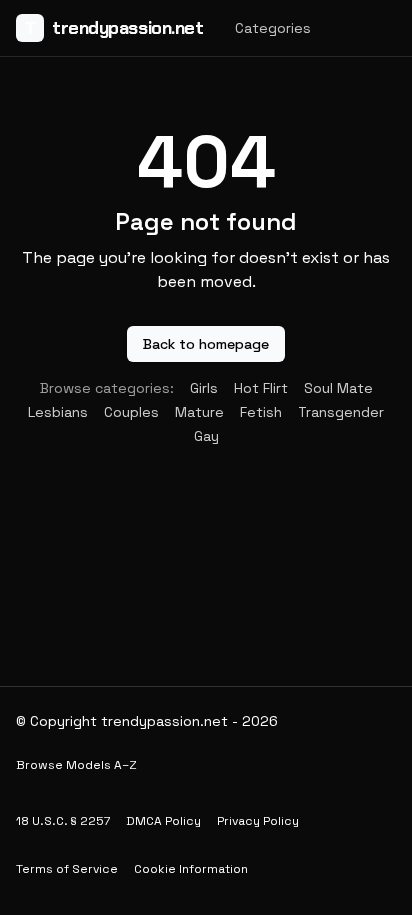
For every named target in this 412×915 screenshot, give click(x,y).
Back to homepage (206, 344)
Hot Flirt (261, 388)
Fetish (261, 412)
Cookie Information (191, 869)
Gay (206, 436)
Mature (199, 412)
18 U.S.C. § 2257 (63, 821)
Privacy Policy (258, 821)
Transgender (341, 412)
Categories (273, 28)
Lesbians (58, 412)
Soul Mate (338, 388)
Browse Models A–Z (76, 765)
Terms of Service (67, 869)
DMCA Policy (163, 821)
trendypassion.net (114, 28)
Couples (131, 412)
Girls (204, 388)
